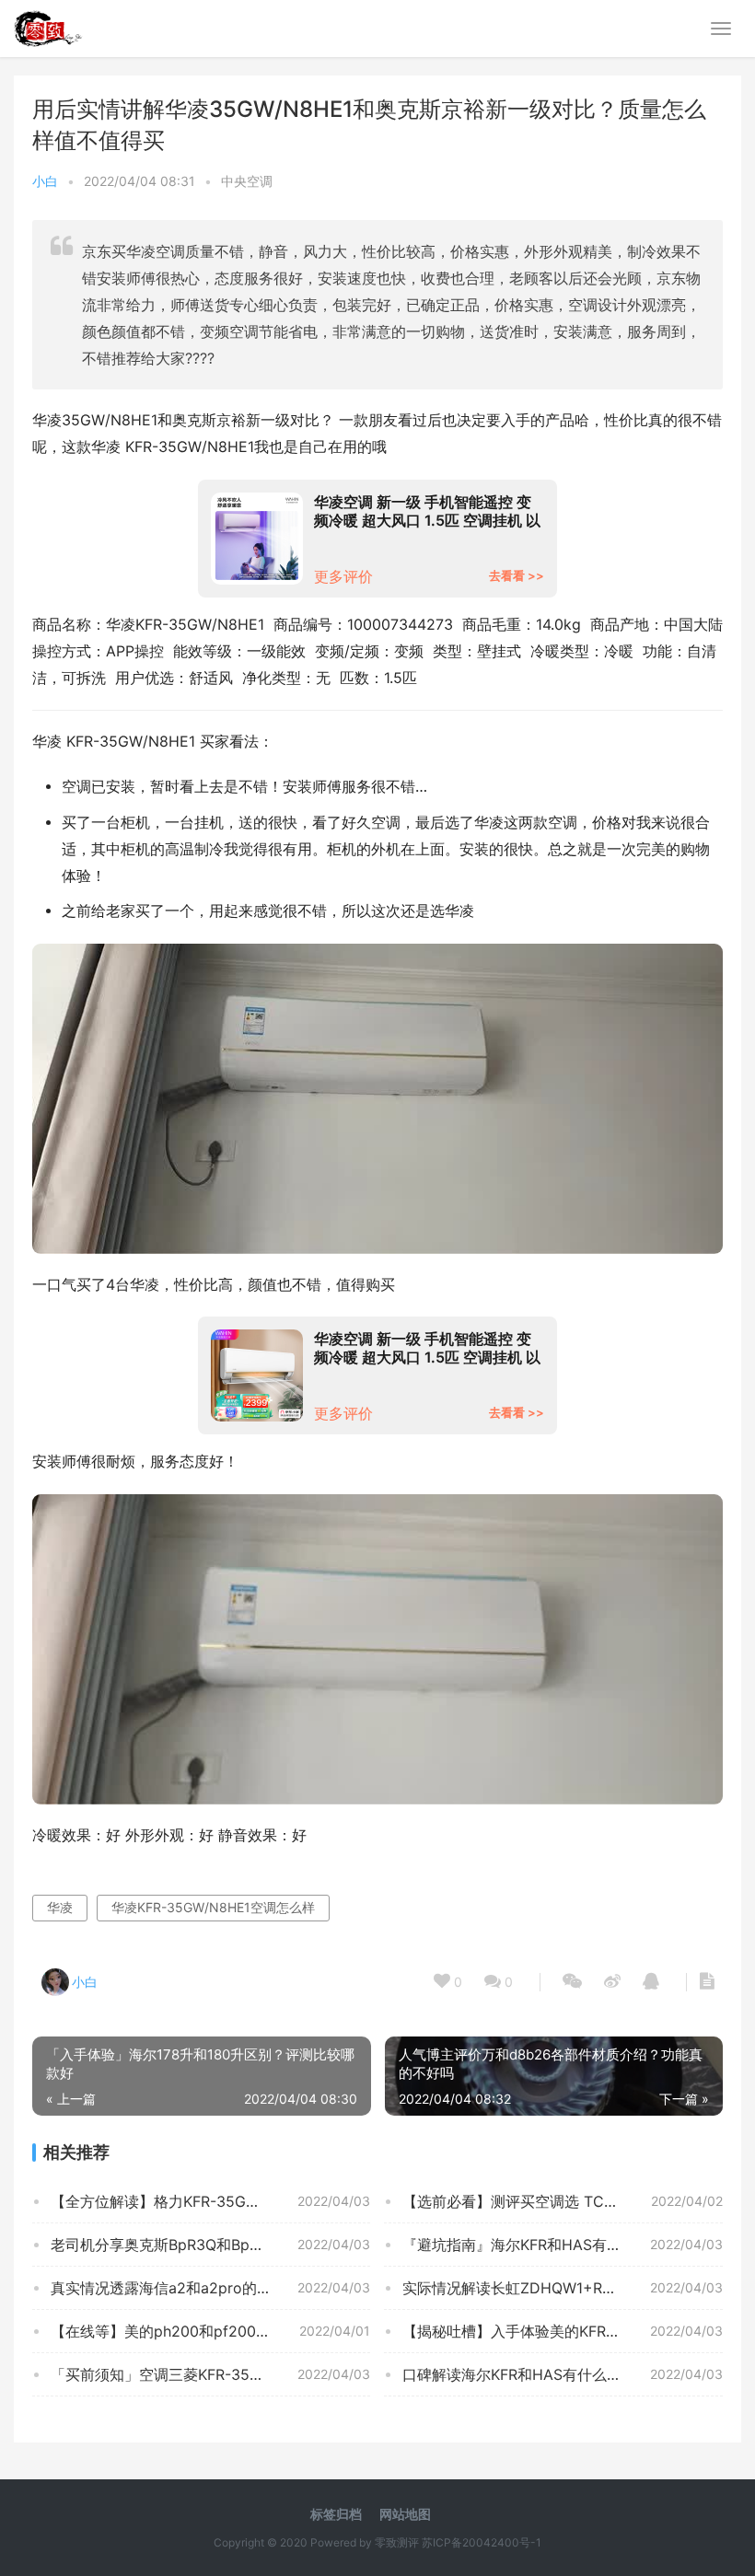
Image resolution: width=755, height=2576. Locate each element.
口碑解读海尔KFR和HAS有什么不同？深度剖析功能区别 (562, 2374)
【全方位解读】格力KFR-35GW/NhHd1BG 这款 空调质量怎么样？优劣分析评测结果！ (210, 2201)
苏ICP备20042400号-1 (482, 2542)
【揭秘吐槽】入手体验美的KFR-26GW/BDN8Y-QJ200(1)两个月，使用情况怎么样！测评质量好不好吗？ (562, 2331)
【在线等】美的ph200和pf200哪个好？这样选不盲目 (210, 2331)
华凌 (60, 1907)
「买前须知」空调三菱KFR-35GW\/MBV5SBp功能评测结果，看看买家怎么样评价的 (210, 2374)
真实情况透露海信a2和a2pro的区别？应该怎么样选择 (210, 2288)
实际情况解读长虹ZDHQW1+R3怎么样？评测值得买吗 (562, 2288)
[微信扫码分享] (572, 1982)
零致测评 (397, 2542)
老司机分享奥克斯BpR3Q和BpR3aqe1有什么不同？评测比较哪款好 (210, 2245)
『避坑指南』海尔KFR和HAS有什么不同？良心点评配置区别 (562, 2245)
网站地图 (405, 2514)
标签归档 (336, 2514)
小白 (45, 181)
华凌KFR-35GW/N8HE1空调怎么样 (213, 1907)
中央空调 (247, 181)
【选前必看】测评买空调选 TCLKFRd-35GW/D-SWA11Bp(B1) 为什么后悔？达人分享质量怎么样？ (562, 2201)
